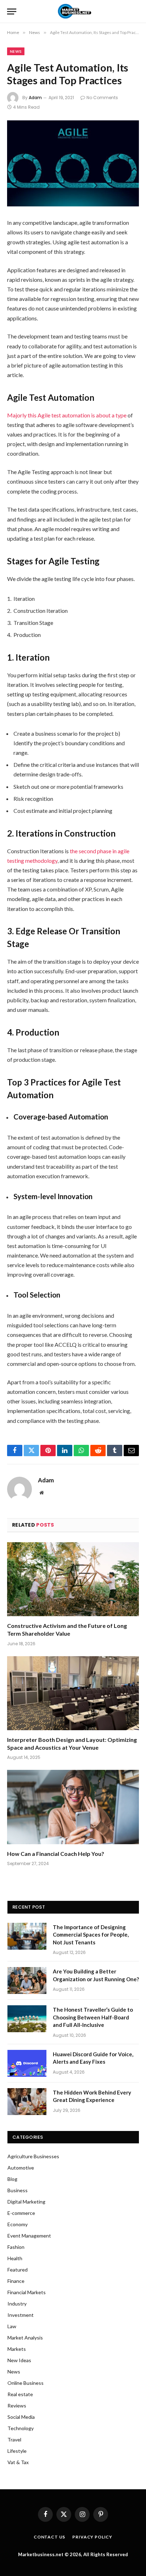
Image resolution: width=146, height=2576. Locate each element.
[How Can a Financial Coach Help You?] (73, 1807)
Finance (16, 2281)
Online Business (26, 2383)
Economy (18, 2224)
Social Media (21, 2417)
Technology (21, 2428)
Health (15, 2258)
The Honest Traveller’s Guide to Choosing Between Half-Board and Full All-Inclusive (93, 2017)
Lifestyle (17, 2451)
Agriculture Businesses (33, 2156)
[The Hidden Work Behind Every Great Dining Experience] (27, 2102)
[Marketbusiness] (73, 12)
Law (12, 2326)
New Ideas (19, 2360)
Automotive (21, 2168)
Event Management (29, 2236)
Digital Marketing (26, 2202)
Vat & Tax (18, 2462)
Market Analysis (25, 2338)
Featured (18, 2270)
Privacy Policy (92, 2537)
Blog (12, 2179)
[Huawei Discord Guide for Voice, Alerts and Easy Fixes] (27, 2063)
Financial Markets (27, 2292)
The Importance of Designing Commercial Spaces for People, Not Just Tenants (91, 1935)
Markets (17, 2349)
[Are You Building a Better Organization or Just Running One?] (27, 1981)
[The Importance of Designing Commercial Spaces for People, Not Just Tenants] (27, 1936)
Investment (21, 2315)
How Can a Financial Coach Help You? (56, 1854)
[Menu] (12, 12)
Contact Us (49, 2537)
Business (18, 2190)
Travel (14, 2440)
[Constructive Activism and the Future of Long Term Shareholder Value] (73, 1579)
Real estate (20, 2394)
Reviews (17, 2406)
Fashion (16, 2247)
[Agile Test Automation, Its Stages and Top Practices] (73, 163)
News (16, 51)
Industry (17, 2304)
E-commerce (21, 2213)
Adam (35, 98)
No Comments (102, 98)
